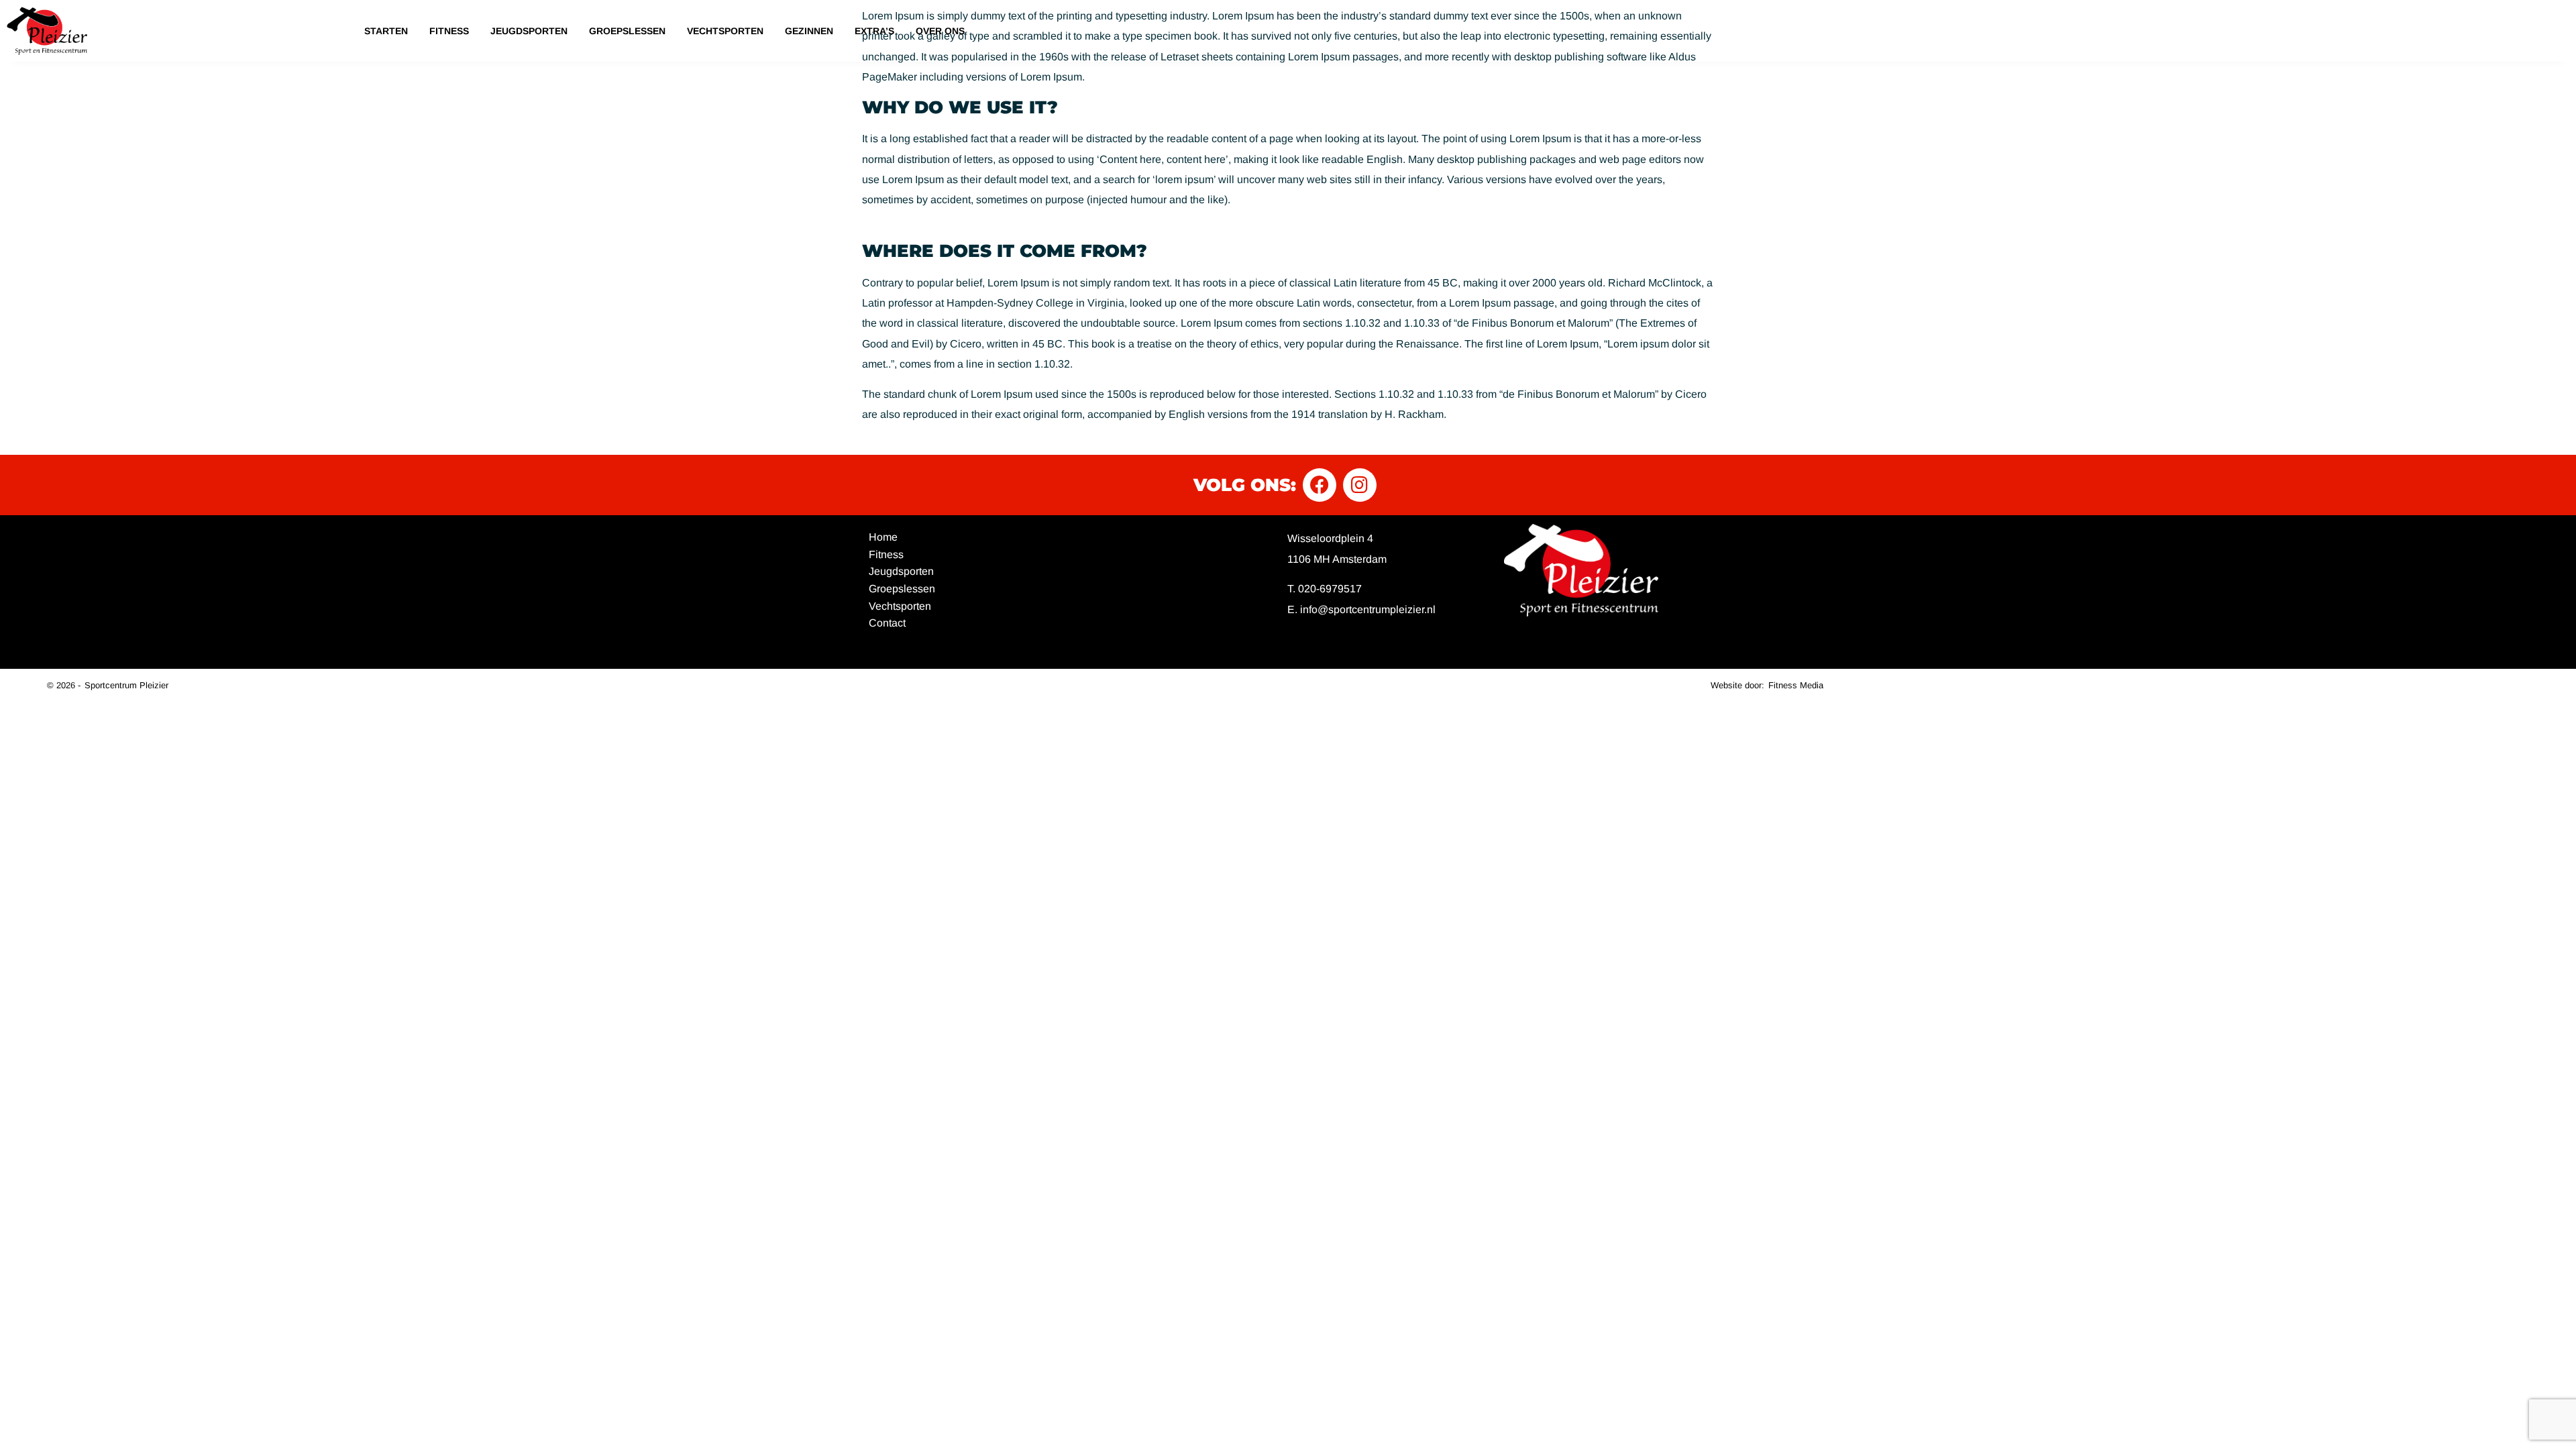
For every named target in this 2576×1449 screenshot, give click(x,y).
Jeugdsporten (529, 31)
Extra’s (874, 31)
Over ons (940, 31)
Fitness (449, 31)
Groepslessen (627, 31)
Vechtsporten (725, 31)
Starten (386, 31)
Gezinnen (809, 31)
